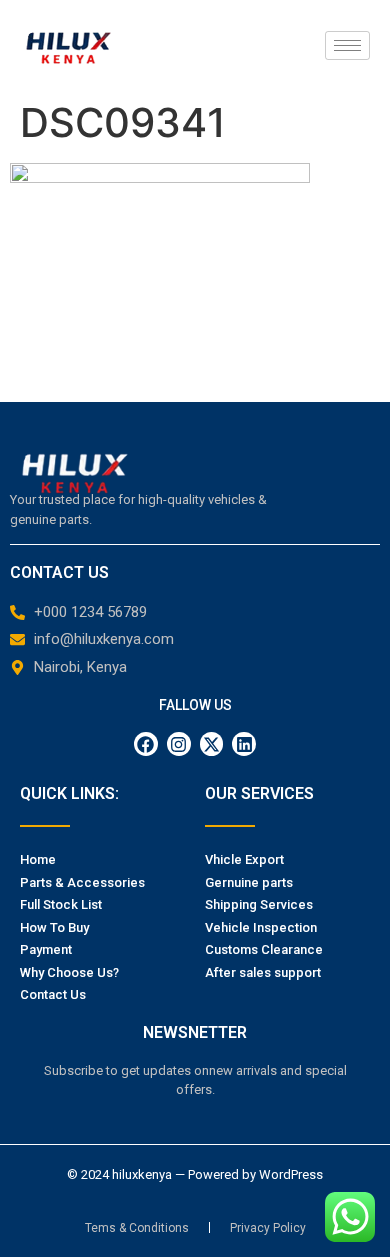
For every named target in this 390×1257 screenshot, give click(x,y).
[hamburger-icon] (347, 45)
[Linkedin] (244, 744)
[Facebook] (146, 744)
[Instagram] (179, 744)
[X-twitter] (212, 744)
